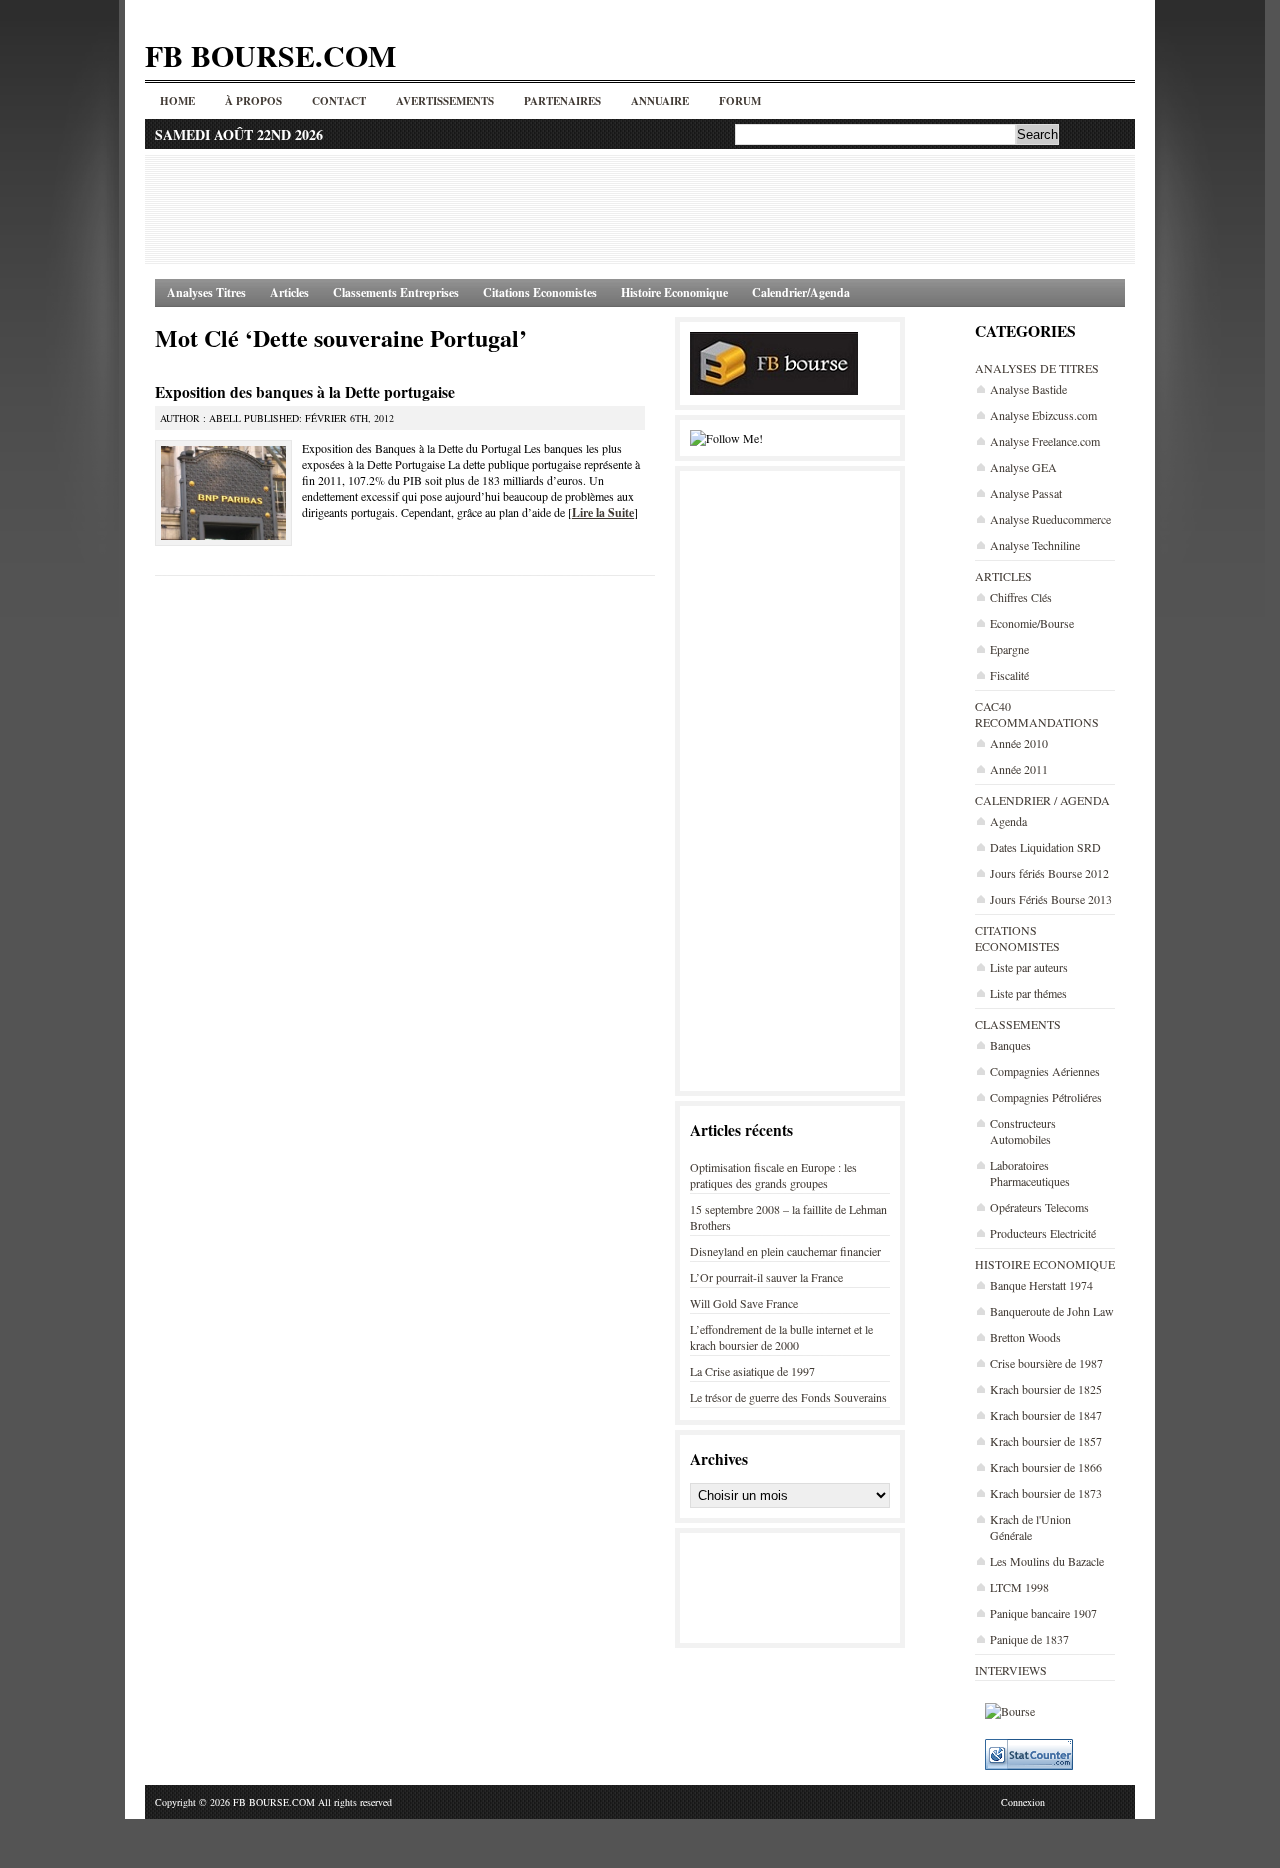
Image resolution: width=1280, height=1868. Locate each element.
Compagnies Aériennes (1045, 1071)
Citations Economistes (540, 292)
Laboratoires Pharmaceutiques (1030, 1173)
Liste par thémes (1028, 993)
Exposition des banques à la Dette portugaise (305, 392)
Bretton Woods (1025, 1337)
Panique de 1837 (1029, 1639)
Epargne (1009, 649)
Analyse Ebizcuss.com (1043, 415)
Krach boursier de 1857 (1046, 1441)
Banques (1010, 1045)
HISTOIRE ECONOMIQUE (1045, 1264)
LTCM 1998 (1019, 1587)
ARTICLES (1003, 576)
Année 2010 (1019, 743)
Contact (339, 101)
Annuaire (660, 101)
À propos (253, 101)
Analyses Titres (206, 292)
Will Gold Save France (744, 1303)
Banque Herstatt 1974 (1041, 1285)
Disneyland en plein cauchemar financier (785, 1251)
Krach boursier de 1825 (1046, 1389)
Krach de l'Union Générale (1030, 1527)
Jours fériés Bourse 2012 (1049, 873)
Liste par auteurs (1029, 967)
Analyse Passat (1026, 493)
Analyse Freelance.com (1045, 441)
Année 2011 (1019, 769)
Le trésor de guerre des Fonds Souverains (788, 1397)
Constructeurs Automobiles (1023, 1131)
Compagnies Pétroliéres (1046, 1097)
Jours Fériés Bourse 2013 (1051, 899)
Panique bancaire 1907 (1043, 1613)
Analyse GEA (1023, 467)
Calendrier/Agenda (801, 292)
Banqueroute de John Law (1052, 1311)
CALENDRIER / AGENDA (1042, 800)
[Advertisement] (640, 209)
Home (177, 101)
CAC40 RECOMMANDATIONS (1037, 714)
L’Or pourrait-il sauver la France (766, 1277)
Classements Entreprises (396, 292)
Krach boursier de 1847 (1046, 1415)
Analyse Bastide (1028, 389)
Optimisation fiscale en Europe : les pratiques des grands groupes (773, 1175)
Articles (289, 292)
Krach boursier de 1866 (1046, 1467)
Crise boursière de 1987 (1046, 1363)
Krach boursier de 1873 (1046, 1493)
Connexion (1023, 1802)
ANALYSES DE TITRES (1037, 368)
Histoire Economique (674, 292)
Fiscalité (1009, 675)
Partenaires (562, 101)
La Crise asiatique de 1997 (752, 1371)
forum (740, 101)
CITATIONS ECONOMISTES (1017, 938)
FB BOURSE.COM (270, 55)
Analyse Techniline (1035, 545)
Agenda (1008, 821)
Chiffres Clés (1021, 597)
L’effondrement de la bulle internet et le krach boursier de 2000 (781, 1337)
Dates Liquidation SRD (1045, 847)
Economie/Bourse (1032, 623)
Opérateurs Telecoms (1039, 1207)
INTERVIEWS (1011, 1670)
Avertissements (445, 101)
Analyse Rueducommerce (1050, 519)
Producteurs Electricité (1043, 1233)
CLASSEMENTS (1018, 1024)
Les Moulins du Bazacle (1047, 1561)
